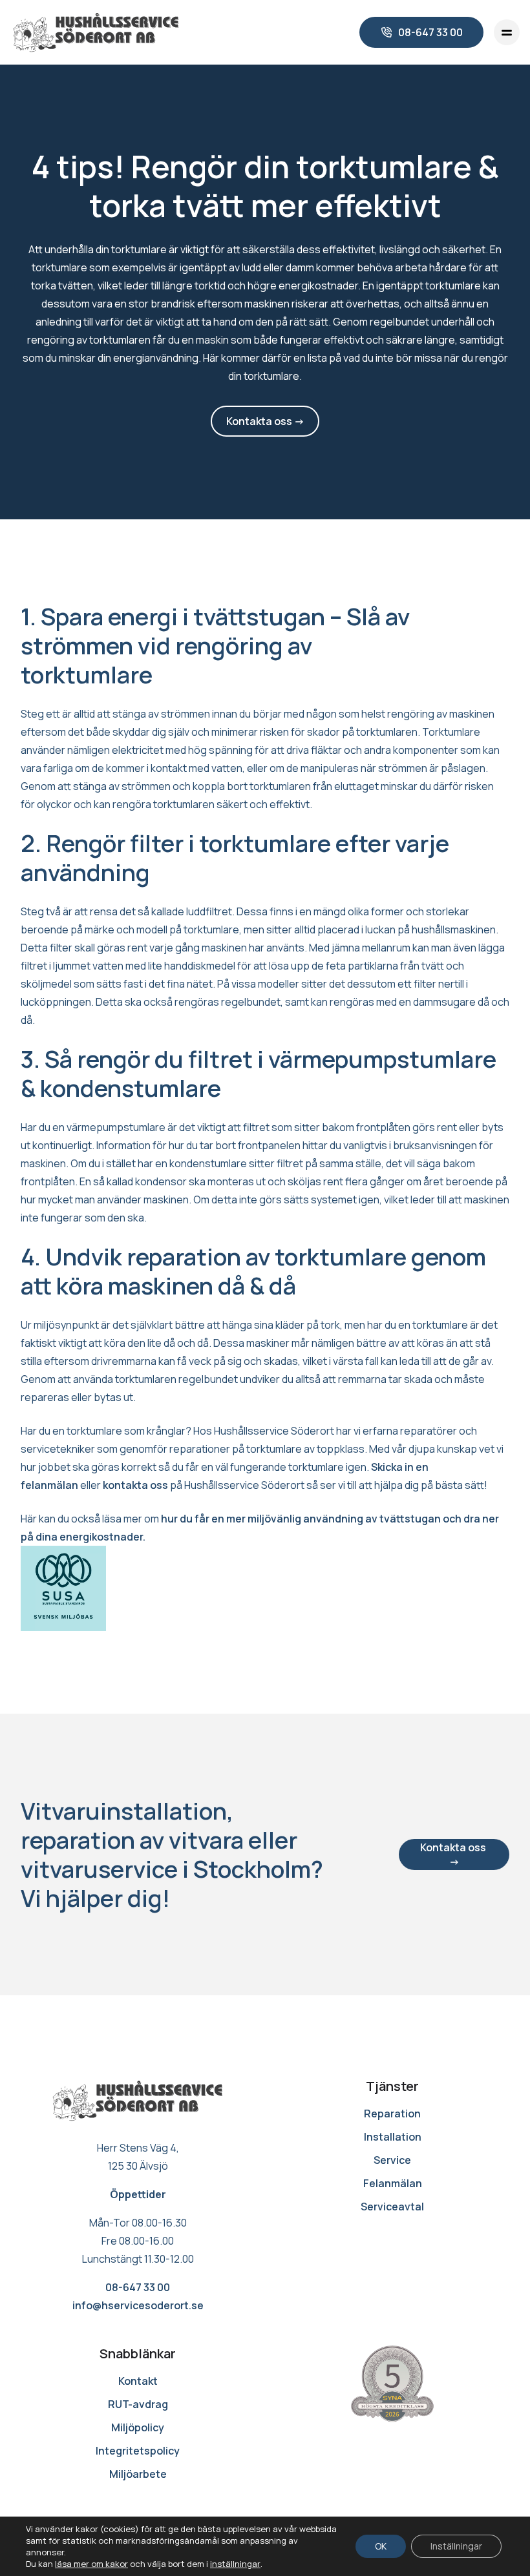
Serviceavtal (392, 2207)
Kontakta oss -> (265, 421)
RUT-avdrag (138, 2404)
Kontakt (138, 2381)
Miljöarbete (138, 2474)
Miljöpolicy (138, 2427)
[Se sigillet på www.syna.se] (392, 2384)
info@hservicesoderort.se (138, 2305)
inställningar (235, 2564)
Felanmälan (393, 2183)
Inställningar (456, 2546)
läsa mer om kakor (91, 2564)
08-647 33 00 (138, 2287)
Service (392, 2160)
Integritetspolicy (138, 2451)
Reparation (392, 2114)
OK (381, 2546)
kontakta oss (135, 1485)
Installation (393, 2137)
